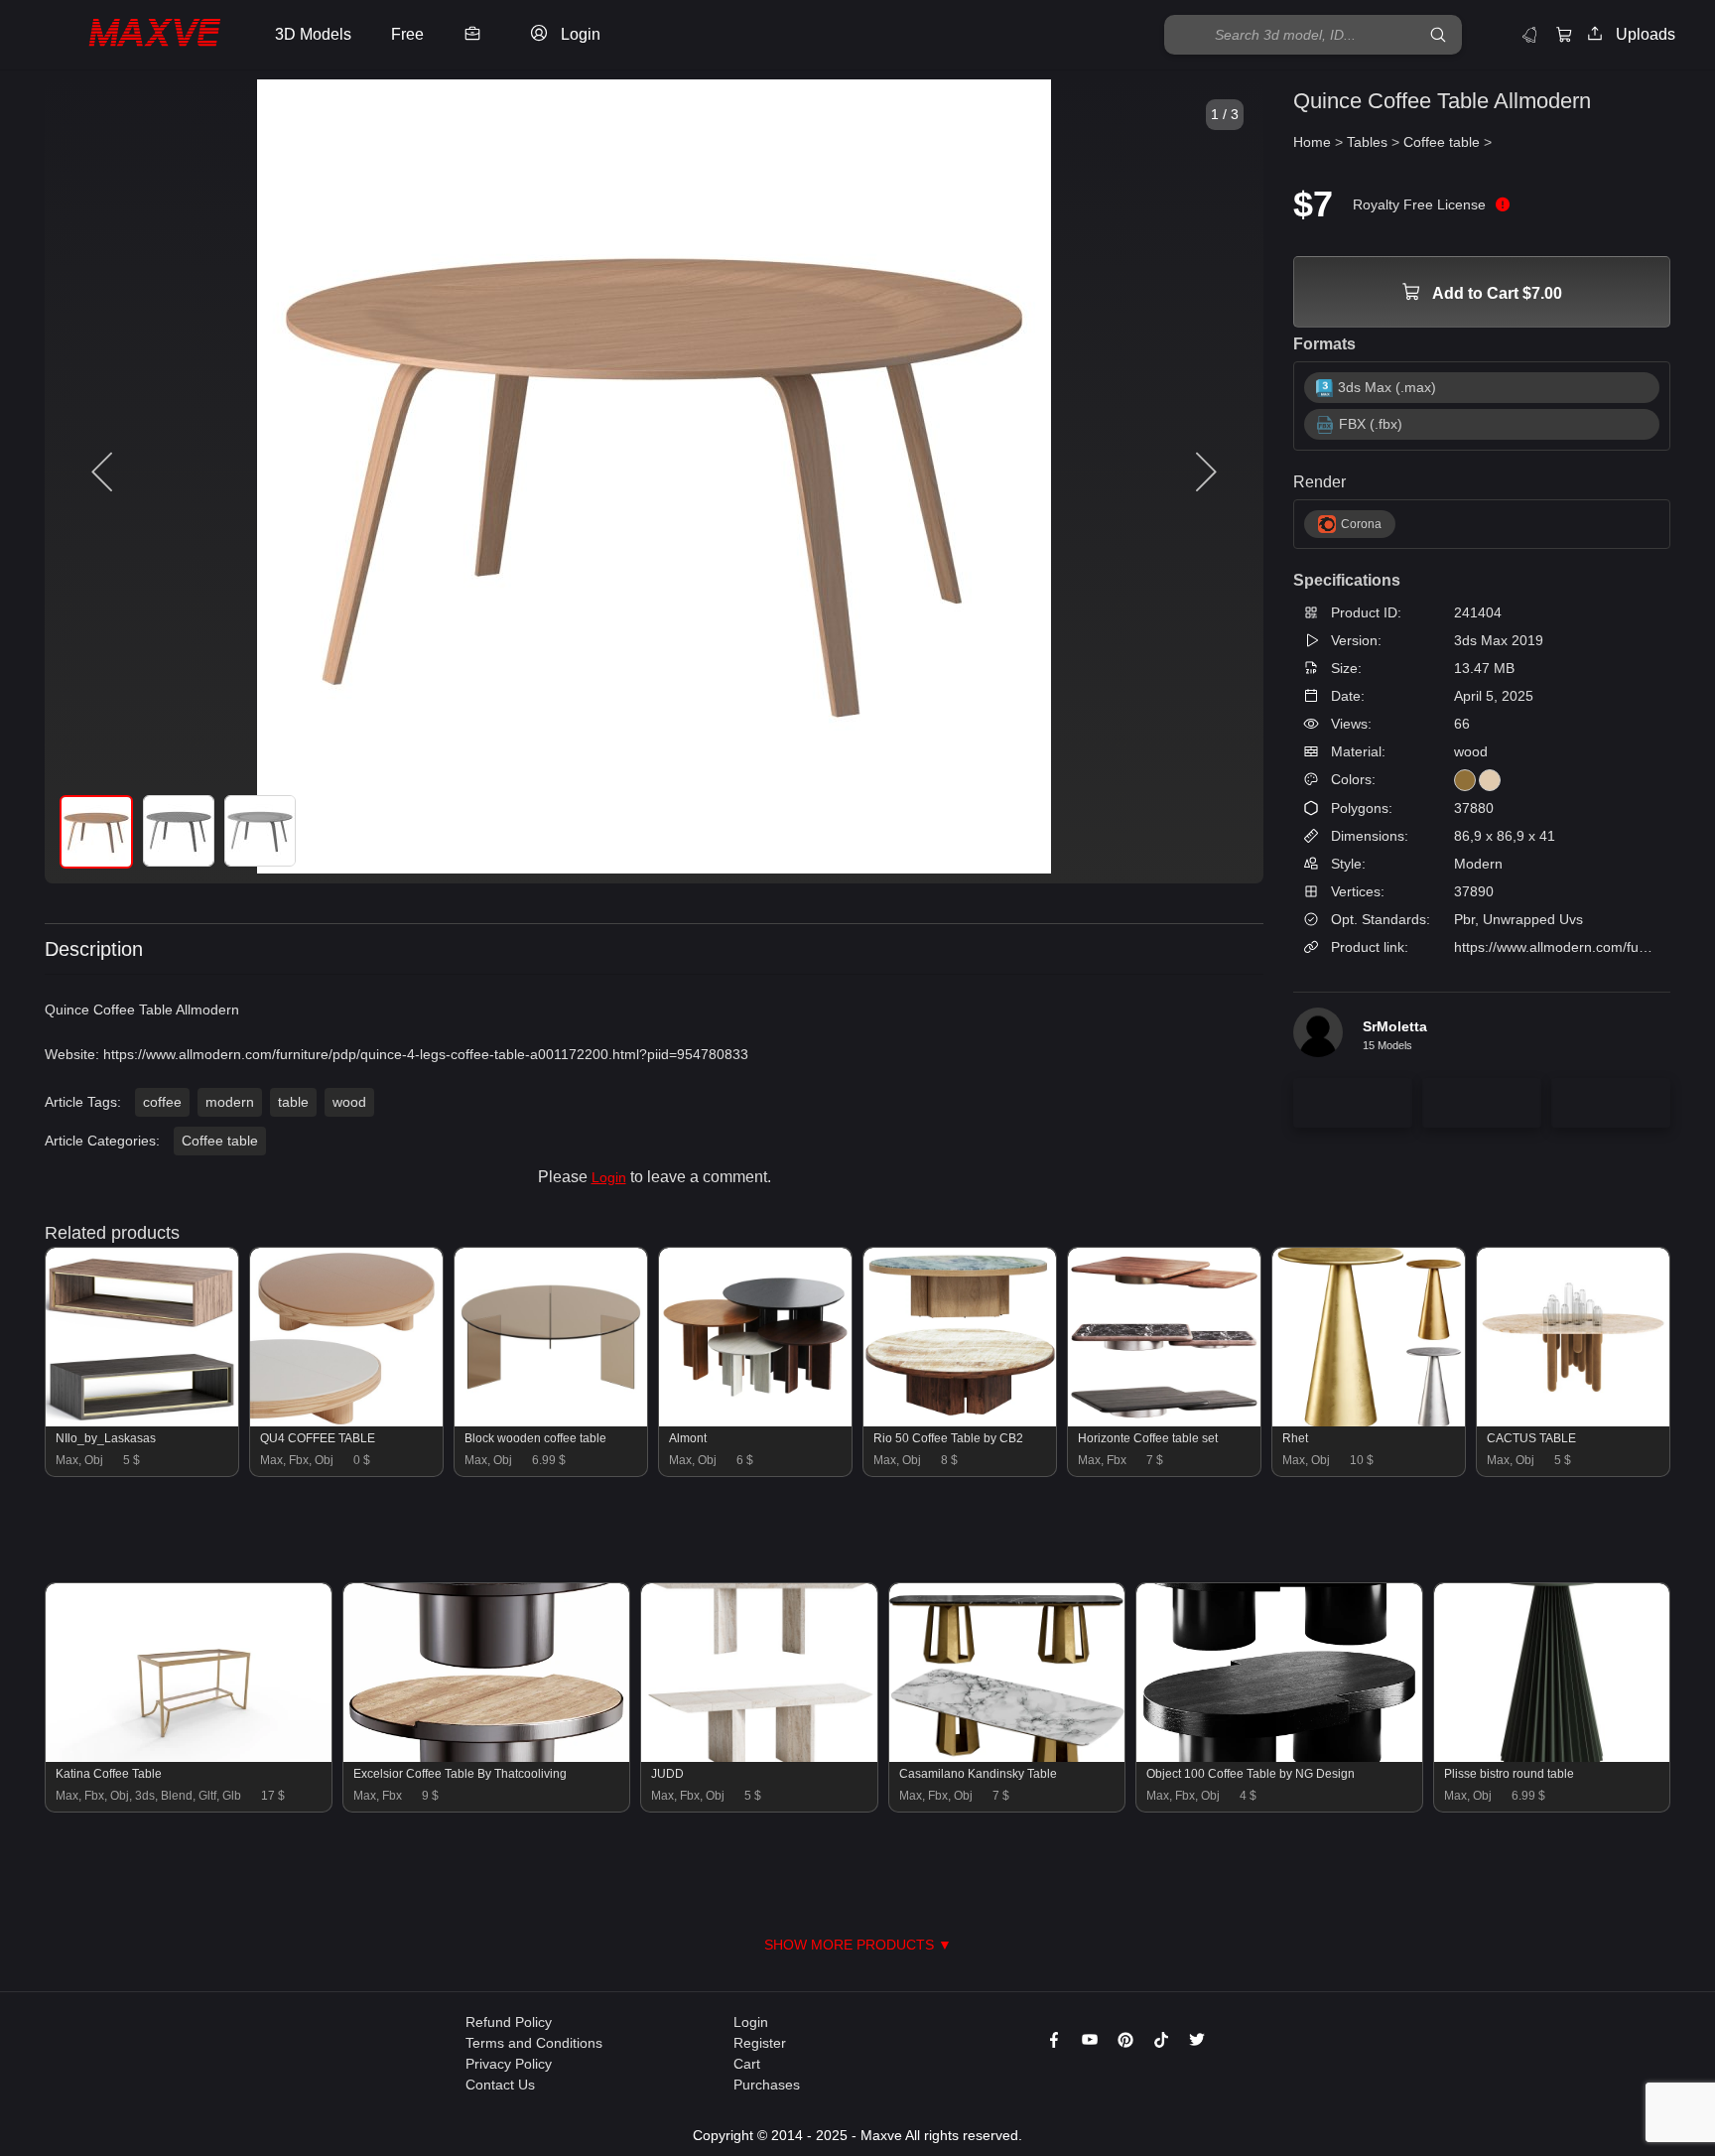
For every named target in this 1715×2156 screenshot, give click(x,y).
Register (760, 2043)
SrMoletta (1395, 1026)
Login (609, 1177)
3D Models (313, 34)
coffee (162, 1102)
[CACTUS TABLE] (1573, 1421)
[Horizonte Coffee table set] (1164, 1421)
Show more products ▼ (858, 1945)
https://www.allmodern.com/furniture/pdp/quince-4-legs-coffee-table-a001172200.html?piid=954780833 (426, 1054)
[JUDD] (759, 1757)
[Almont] (755, 1421)
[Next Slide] (1204, 472)
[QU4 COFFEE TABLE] (346, 1421)
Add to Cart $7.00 (1496, 293)
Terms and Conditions (534, 2043)
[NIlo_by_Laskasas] (142, 1421)
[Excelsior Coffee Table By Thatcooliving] (486, 1757)
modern (230, 1102)
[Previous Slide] (104, 472)
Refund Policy (509, 2022)
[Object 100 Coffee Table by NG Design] (1279, 1757)
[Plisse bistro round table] (1552, 1757)
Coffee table (220, 1141)
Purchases (767, 2085)
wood (349, 1102)
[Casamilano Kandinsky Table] (1007, 1757)
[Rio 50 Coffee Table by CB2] (960, 1421)
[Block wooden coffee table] (551, 1421)
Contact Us (500, 2085)
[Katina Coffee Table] (189, 1757)
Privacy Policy (509, 2064)
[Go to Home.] (132, 35)
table (293, 1102)
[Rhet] (1369, 1421)
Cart (747, 2064)
